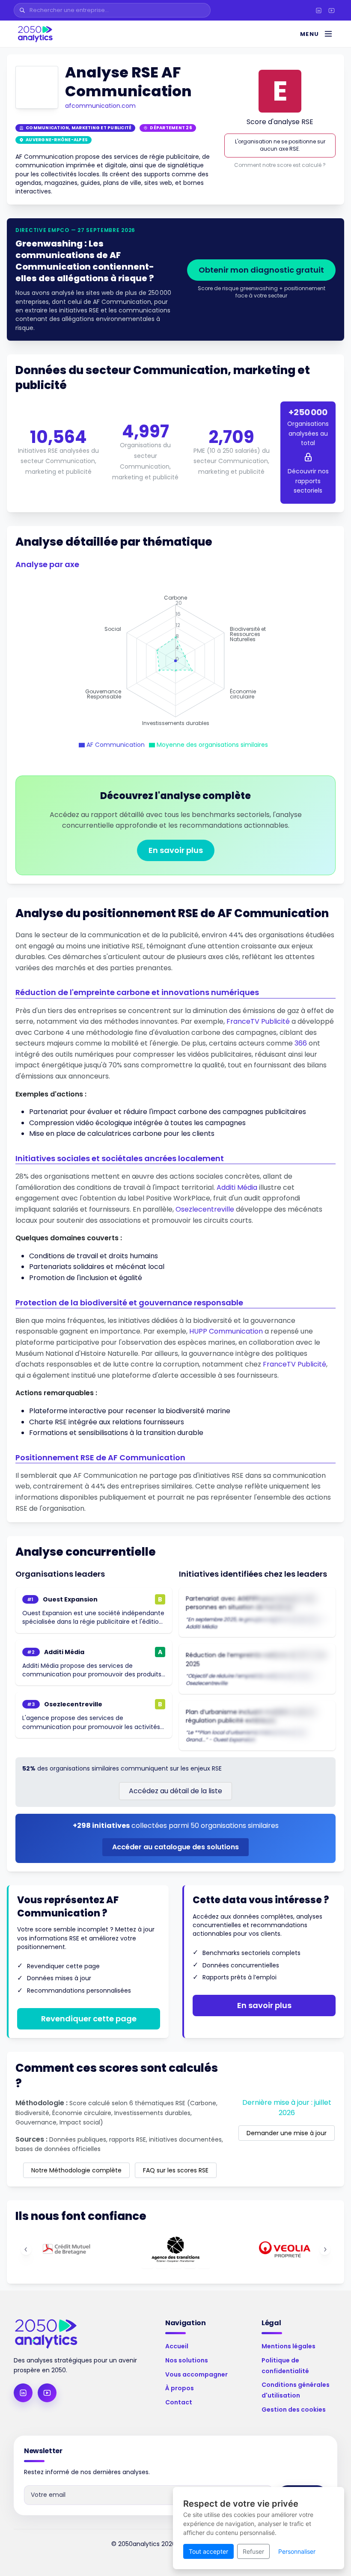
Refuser (253, 2551)
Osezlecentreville (205, 1209)
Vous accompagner (196, 2374)
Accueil (177, 2346)
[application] (175, 661)
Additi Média (237, 1187)
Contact (179, 2402)
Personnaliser (297, 2551)
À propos (180, 2388)
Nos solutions (187, 2360)
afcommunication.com (100, 106)
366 (301, 1043)
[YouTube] (331, 10)
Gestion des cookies (294, 2410)
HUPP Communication (226, 1331)
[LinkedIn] (318, 10)
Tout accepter (208, 2551)
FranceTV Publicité (258, 1021)
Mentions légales (289, 2346)
